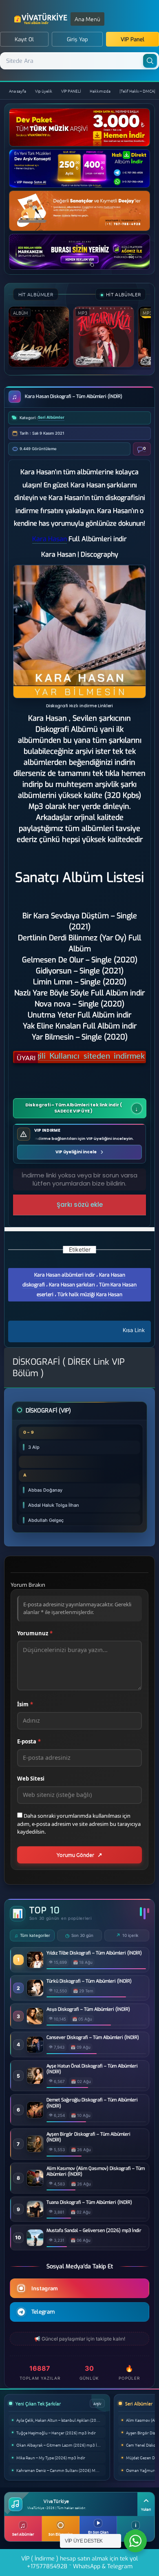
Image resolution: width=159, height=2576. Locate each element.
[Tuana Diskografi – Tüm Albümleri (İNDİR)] (35, 2215)
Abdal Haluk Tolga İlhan (54, 1505)
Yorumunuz (35, 1633)
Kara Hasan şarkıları (72, 1285)
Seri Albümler (51, 417)
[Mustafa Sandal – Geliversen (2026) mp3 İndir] (35, 2244)
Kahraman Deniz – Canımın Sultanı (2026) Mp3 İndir (61, 2470)
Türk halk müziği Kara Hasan (90, 1295)
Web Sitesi (31, 1779)
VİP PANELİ (71, 91)
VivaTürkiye (42, 19)
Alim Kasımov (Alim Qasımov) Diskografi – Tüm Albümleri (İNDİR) (96, 2172)
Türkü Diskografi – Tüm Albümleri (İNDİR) (89, 1981)
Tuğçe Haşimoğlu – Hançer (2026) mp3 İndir (56, 2433)
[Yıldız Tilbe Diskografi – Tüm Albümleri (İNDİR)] (35, 1966)
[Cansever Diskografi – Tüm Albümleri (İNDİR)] (35, 2051)
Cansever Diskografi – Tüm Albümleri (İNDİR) (93, 2038)
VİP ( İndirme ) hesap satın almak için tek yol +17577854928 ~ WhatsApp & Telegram (79, 2563)
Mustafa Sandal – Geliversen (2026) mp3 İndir (94, 2231)
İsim (25, 1704)
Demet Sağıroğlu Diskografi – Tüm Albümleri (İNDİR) (92, 2103)
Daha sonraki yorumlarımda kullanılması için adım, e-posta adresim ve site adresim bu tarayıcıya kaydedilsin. (79, 1824)
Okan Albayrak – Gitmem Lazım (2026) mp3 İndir (60, 2445)
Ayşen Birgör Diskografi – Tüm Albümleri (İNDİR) (88, 2137)
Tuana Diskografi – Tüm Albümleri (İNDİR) (89, 2203)
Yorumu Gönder (75, 1855)
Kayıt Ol (24, 39)
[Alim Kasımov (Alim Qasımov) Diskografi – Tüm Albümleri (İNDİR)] (35, 2184)
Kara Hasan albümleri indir (65, 1275)
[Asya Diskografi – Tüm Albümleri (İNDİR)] (35, 2022)
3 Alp (34, 1447)
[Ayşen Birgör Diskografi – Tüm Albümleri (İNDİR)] (35, 2150)
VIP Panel (132, 39)
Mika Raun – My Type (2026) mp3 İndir (51, 2457)
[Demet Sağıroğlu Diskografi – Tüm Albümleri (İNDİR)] (35, 2116)
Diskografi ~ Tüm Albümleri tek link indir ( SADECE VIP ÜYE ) (74, 1108)
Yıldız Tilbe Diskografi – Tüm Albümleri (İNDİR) (94, 1953)
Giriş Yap (77, 39)
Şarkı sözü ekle (80, 1205)
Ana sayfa (18, 91)
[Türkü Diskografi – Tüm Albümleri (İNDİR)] (35, 1994)
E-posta (29, 1741)
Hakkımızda (100, 91)
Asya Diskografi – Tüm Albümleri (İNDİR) (88, 2010)
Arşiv (97, 2403)
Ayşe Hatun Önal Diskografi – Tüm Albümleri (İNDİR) (92, 2069)
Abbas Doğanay (45, 1490)
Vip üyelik (44, 91)
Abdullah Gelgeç (46, 1520)
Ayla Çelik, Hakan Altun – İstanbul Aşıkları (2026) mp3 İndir (61, 2420)
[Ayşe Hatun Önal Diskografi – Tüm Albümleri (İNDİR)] (35, 2082)
